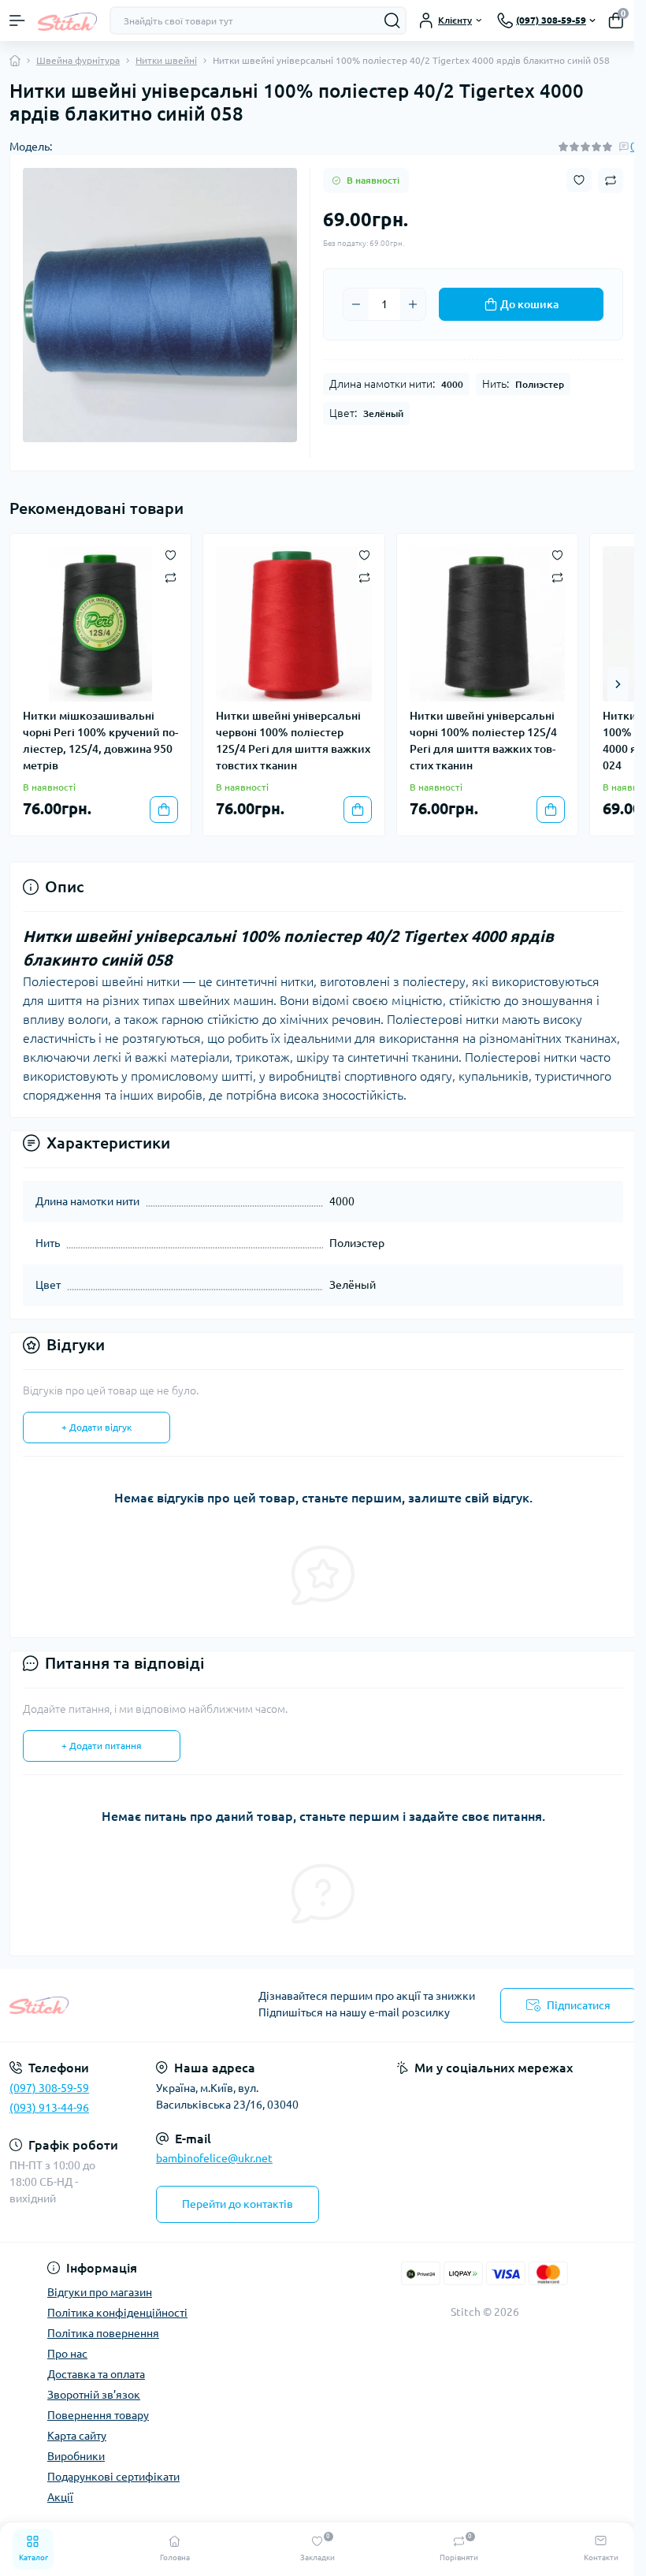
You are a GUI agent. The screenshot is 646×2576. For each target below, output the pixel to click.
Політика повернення (103, 2333)
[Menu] (17, 20)
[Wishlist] (171, 554)
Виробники (76, 2456)
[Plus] (413, 304)
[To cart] (164, 810)
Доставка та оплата (96, 2374)
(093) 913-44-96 (49, 2108)
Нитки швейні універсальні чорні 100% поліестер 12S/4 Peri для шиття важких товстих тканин (483, 741)
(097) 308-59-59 (49, 2088)
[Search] (392, 20)
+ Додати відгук (97, 1427)
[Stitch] (108, 2005)
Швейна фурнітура (78, 60)
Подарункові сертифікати (113, 2477)
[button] (618, 684)
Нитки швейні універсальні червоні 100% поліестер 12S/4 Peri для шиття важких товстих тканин (293, 741)
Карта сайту (77, 2436)
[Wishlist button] (579, 180)
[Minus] (356, 304)
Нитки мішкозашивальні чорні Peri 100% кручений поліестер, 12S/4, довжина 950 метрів (100, 741)
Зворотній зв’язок (94, 2395)
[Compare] (171, 577)
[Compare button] (611, 181)
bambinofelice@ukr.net (214, 2158)
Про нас (67, 2354)
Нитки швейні (166, 60)
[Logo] (67, 20)
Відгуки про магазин (100, 2292)
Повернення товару (98, 2415)
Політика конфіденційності (117, 2313)
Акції (60, 2497)
